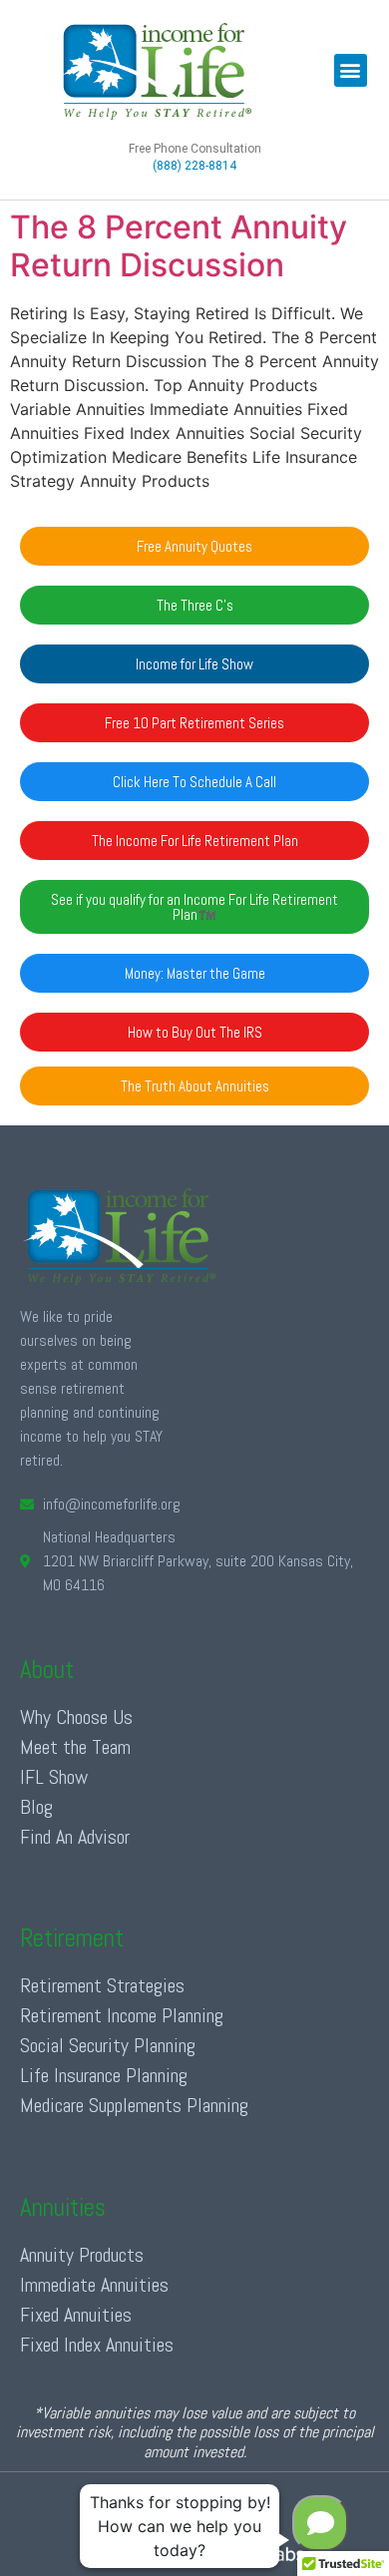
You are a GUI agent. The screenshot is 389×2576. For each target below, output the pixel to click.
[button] (351, 70)
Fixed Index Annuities (97, 2345)
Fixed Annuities (76, 2315)
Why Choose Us (76, 1717)
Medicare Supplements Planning (134, 2105)
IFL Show (54, 1777)
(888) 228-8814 (194, 166)
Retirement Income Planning (122, 2015)
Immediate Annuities (94, 2285)
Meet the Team (75, 1747)
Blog (36, 1807)
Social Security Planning (108, 2045)
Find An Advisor (75, 1837)
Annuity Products (82, 2255)
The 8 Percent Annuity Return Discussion (179, 246)
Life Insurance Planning (104, 2075)
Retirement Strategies (102, 1985)
